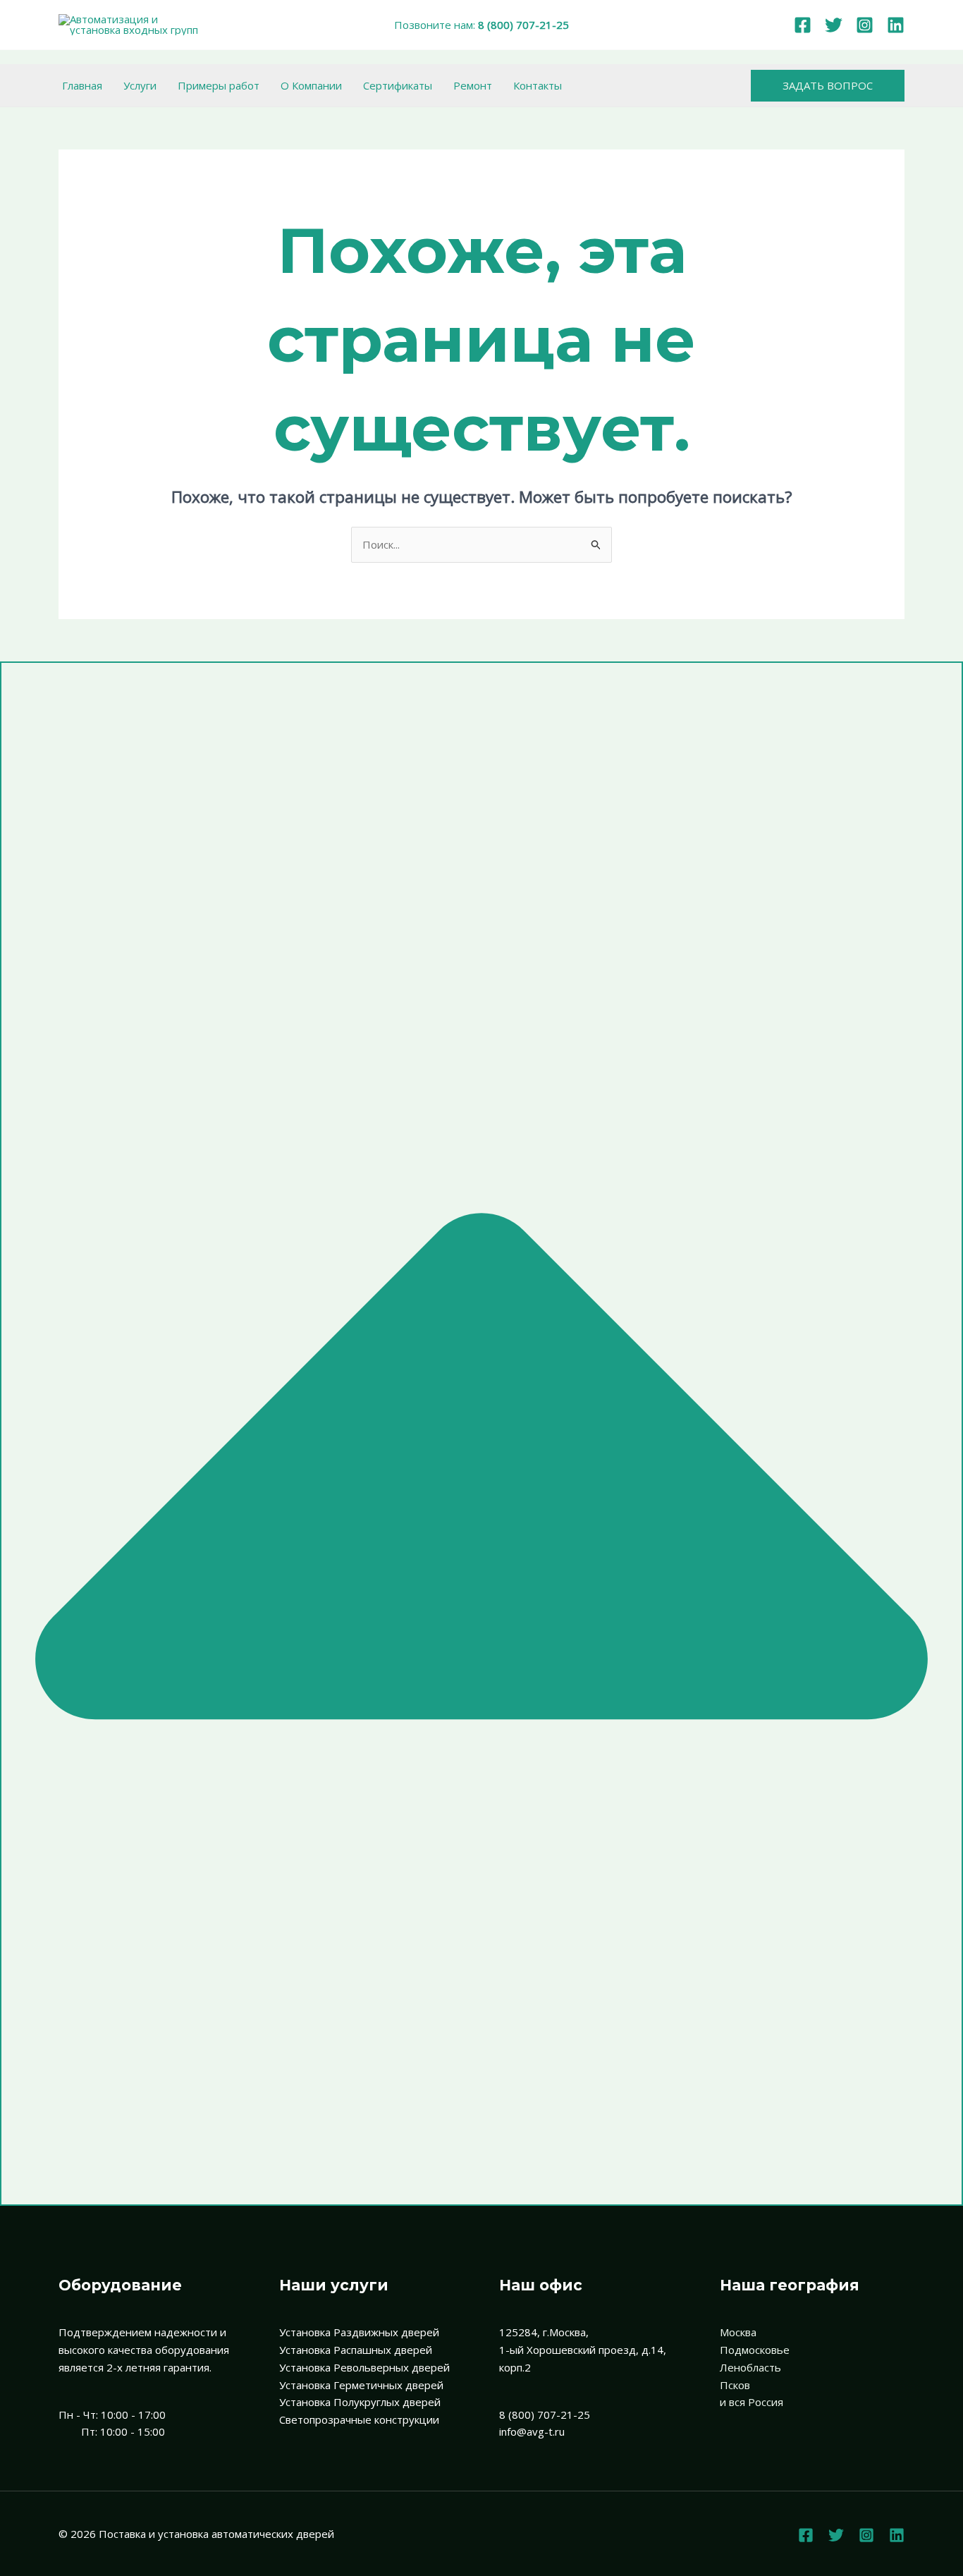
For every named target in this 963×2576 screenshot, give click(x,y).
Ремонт (473, 85)
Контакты (538, 85)
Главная (82, 85)
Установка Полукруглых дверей (360, 2402)
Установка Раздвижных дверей (359, 2332)
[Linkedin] (896, 25)
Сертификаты (398, 85)
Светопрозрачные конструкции (359, 2419)
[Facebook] (803, 25)
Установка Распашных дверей (356, 2350)
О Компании (311, 85)
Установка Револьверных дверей (364, 2367)
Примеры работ (219, 85)
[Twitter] (834, 25)
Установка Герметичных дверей (361, 2385)
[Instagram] (865, 25)
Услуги (140, 85)
